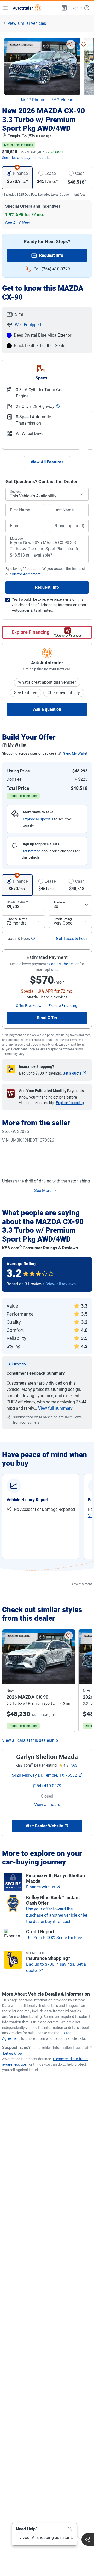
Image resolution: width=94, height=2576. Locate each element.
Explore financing (70, 1103)
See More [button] (43, 1191)
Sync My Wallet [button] (75, 753)
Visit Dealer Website (44, 1826)
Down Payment (18, 902)
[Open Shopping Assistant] (88, 2539)
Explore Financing (31, 632)
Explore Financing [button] (63, 1006)
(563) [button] (74, 1765)
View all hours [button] (47, 1805)
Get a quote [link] (72, 1073)
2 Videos (65, 100)
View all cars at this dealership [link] (30, 1740)
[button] (64, 8)
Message (16, 539)
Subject (15, 492)
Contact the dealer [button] (64, 964)
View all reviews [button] (61, 1284)
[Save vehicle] (84, 44)
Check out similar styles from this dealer (42, 1614)
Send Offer (47, 1018)
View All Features (47, 462)
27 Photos (36, 100)
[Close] (70, 2529)
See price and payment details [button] (26, 158)
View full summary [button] (55, 1408)
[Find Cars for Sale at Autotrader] (27, 8)
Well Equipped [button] (28, 325)
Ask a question (47, 709)
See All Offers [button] (18, 223)
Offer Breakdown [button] (30, 1006)
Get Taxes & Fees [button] (72, 938)
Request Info (51, 255)
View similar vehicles (27, 23)
